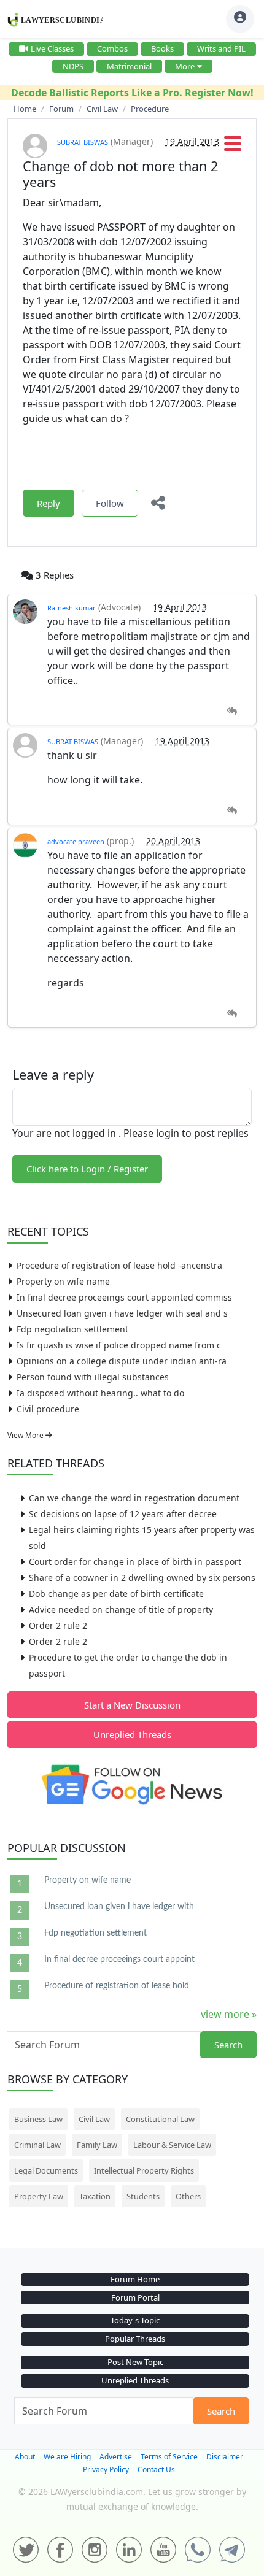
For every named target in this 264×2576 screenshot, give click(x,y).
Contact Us (156, 2470)
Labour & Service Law (172, 2145)
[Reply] (232, 711)
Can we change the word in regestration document (134, 1498)
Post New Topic (135, 2362)
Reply (49, 503)
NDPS (73, 66)
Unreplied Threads (132, 1734)
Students (143, 2196)
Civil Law (94, 2119)
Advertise (116, 2457)
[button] (233, 147)
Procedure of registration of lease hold (117, 1986)
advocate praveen (76, 841)
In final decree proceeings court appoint (119, 1959)
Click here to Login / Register (87, 1169)
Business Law (38, 2119)
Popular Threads (135, 2339)
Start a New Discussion (132, 1705)
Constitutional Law (160, 2119)
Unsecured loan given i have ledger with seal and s (122, 1313)
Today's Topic (135, 2320)
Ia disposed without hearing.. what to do (100, 1393)
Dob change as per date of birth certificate (116, 1594)
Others (188, 2196)
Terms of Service (169, 2457)
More (185, 66)
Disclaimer (225, 2457)
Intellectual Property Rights (144, 2170)
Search (228, 2045)
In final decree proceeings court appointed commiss (124, 1297)
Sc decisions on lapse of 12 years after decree (123, 1514)
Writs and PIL (221, 48)
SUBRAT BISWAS (83, 142)
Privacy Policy (106, 2470)
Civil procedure (48, 1409)
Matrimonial (129, 66)
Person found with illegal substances (93, 1377)
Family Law (97, 2145)
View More (26, 1435)
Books (162, 48)
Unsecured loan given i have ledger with (119, 1907)
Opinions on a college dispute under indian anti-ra (122, 1361)
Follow (110, 503)
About (25, 2457)
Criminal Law (37, 2145)
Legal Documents (46, 2170)
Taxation (95, 2196)
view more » (229, 2014)
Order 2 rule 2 (58, 1625)
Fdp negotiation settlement (72, 1329)
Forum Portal (135, 2297)
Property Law (39, 2196)
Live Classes (52, 48)
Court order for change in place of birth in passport (135, 1562)
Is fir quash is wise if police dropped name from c (119, 1345)
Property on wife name (63, 1281)
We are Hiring (67, 2457)
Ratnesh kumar (72, 608)
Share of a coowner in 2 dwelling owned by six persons (142, 1578)
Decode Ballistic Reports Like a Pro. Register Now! (132, 93)
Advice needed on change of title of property (121, 1609)
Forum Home (135, 2279)
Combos (112, 48)
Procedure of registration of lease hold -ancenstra (119, 1265)
